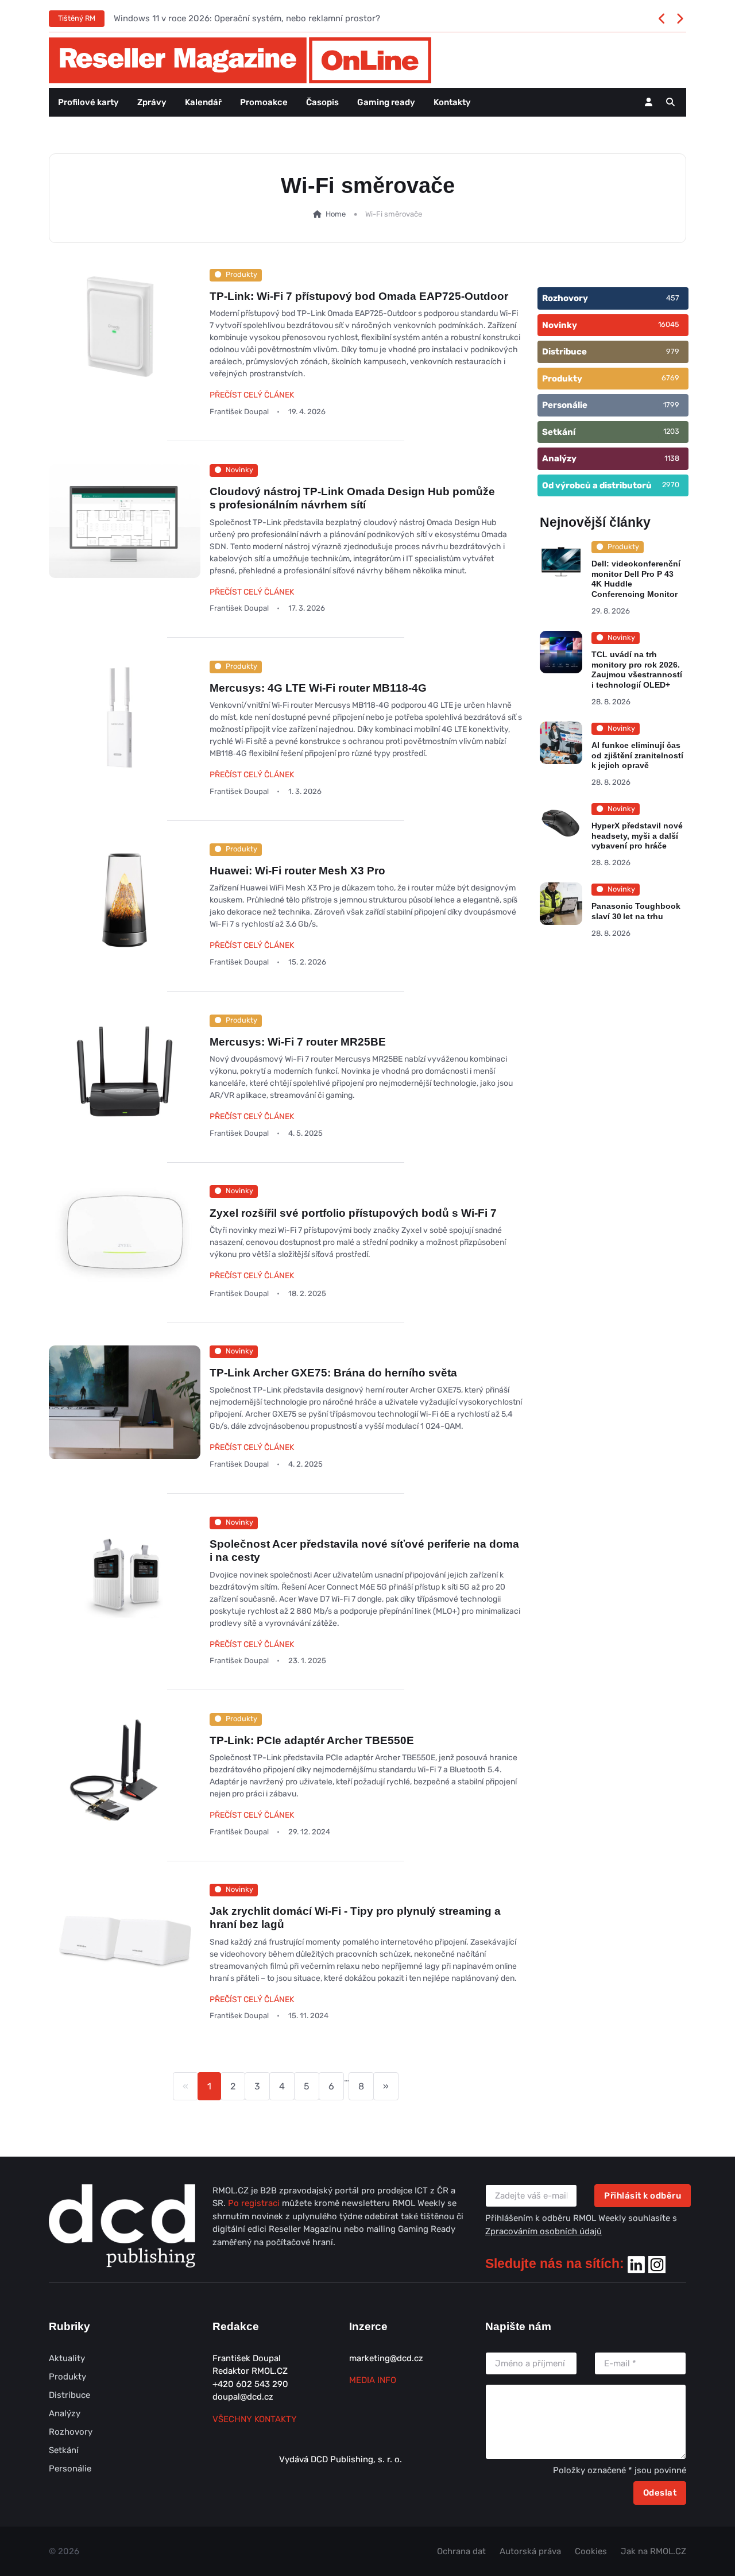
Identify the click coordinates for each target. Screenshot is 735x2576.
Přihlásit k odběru (643, 2196)
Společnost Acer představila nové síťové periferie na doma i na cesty (364, 1551)
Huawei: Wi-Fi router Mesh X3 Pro (297, 871)
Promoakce (264, 102)
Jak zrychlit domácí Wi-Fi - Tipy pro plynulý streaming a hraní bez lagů (355, 1918)
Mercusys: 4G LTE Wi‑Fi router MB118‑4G (318, 687)
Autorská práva (530, 2551)
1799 (671, 405)
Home (335, 214)
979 (673, 351)
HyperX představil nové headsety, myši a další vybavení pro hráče (637, 836)
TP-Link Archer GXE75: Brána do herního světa (333, 1373)
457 (673, 298)
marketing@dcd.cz (386, 2358)
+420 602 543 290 (250, 2384)
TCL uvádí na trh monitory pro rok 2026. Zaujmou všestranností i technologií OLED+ (637, 670)
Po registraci (255, 2203)
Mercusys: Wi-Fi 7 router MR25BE (298, 1041)
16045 (669, 324)
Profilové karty (88, 102)
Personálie (70, 2469)
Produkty (67, 2377)
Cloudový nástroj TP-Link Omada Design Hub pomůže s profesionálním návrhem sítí (352, 498)
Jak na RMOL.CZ (653, 2551)
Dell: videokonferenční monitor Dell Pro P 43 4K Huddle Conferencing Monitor (636, 579)
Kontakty (452, 102)
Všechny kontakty (255, 2419)
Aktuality (67, 2358)
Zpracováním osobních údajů (543, 2231)
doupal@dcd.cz (243, 2397)
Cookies (591, 2551)
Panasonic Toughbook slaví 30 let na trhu (636, 911)
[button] (670, 102)
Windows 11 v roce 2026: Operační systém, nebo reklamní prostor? (247, 18)
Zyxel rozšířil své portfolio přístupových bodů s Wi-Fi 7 (353, 1213)
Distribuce (69, 2395)
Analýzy (65, 2413)
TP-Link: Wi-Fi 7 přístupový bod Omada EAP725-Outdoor (359, 296)
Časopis (322, 102)
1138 (672, 458)
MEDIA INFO (373, 2380)
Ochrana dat (461, 2551)
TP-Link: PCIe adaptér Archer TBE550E (312, 1740)
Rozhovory (71, 2432)
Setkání (64, 2450)
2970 (671, 485)
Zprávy (152, 102)
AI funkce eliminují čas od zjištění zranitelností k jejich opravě (637, 755)
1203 (671, 431)
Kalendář (203, 102)
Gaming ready (386, 102)
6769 (670, 378)
